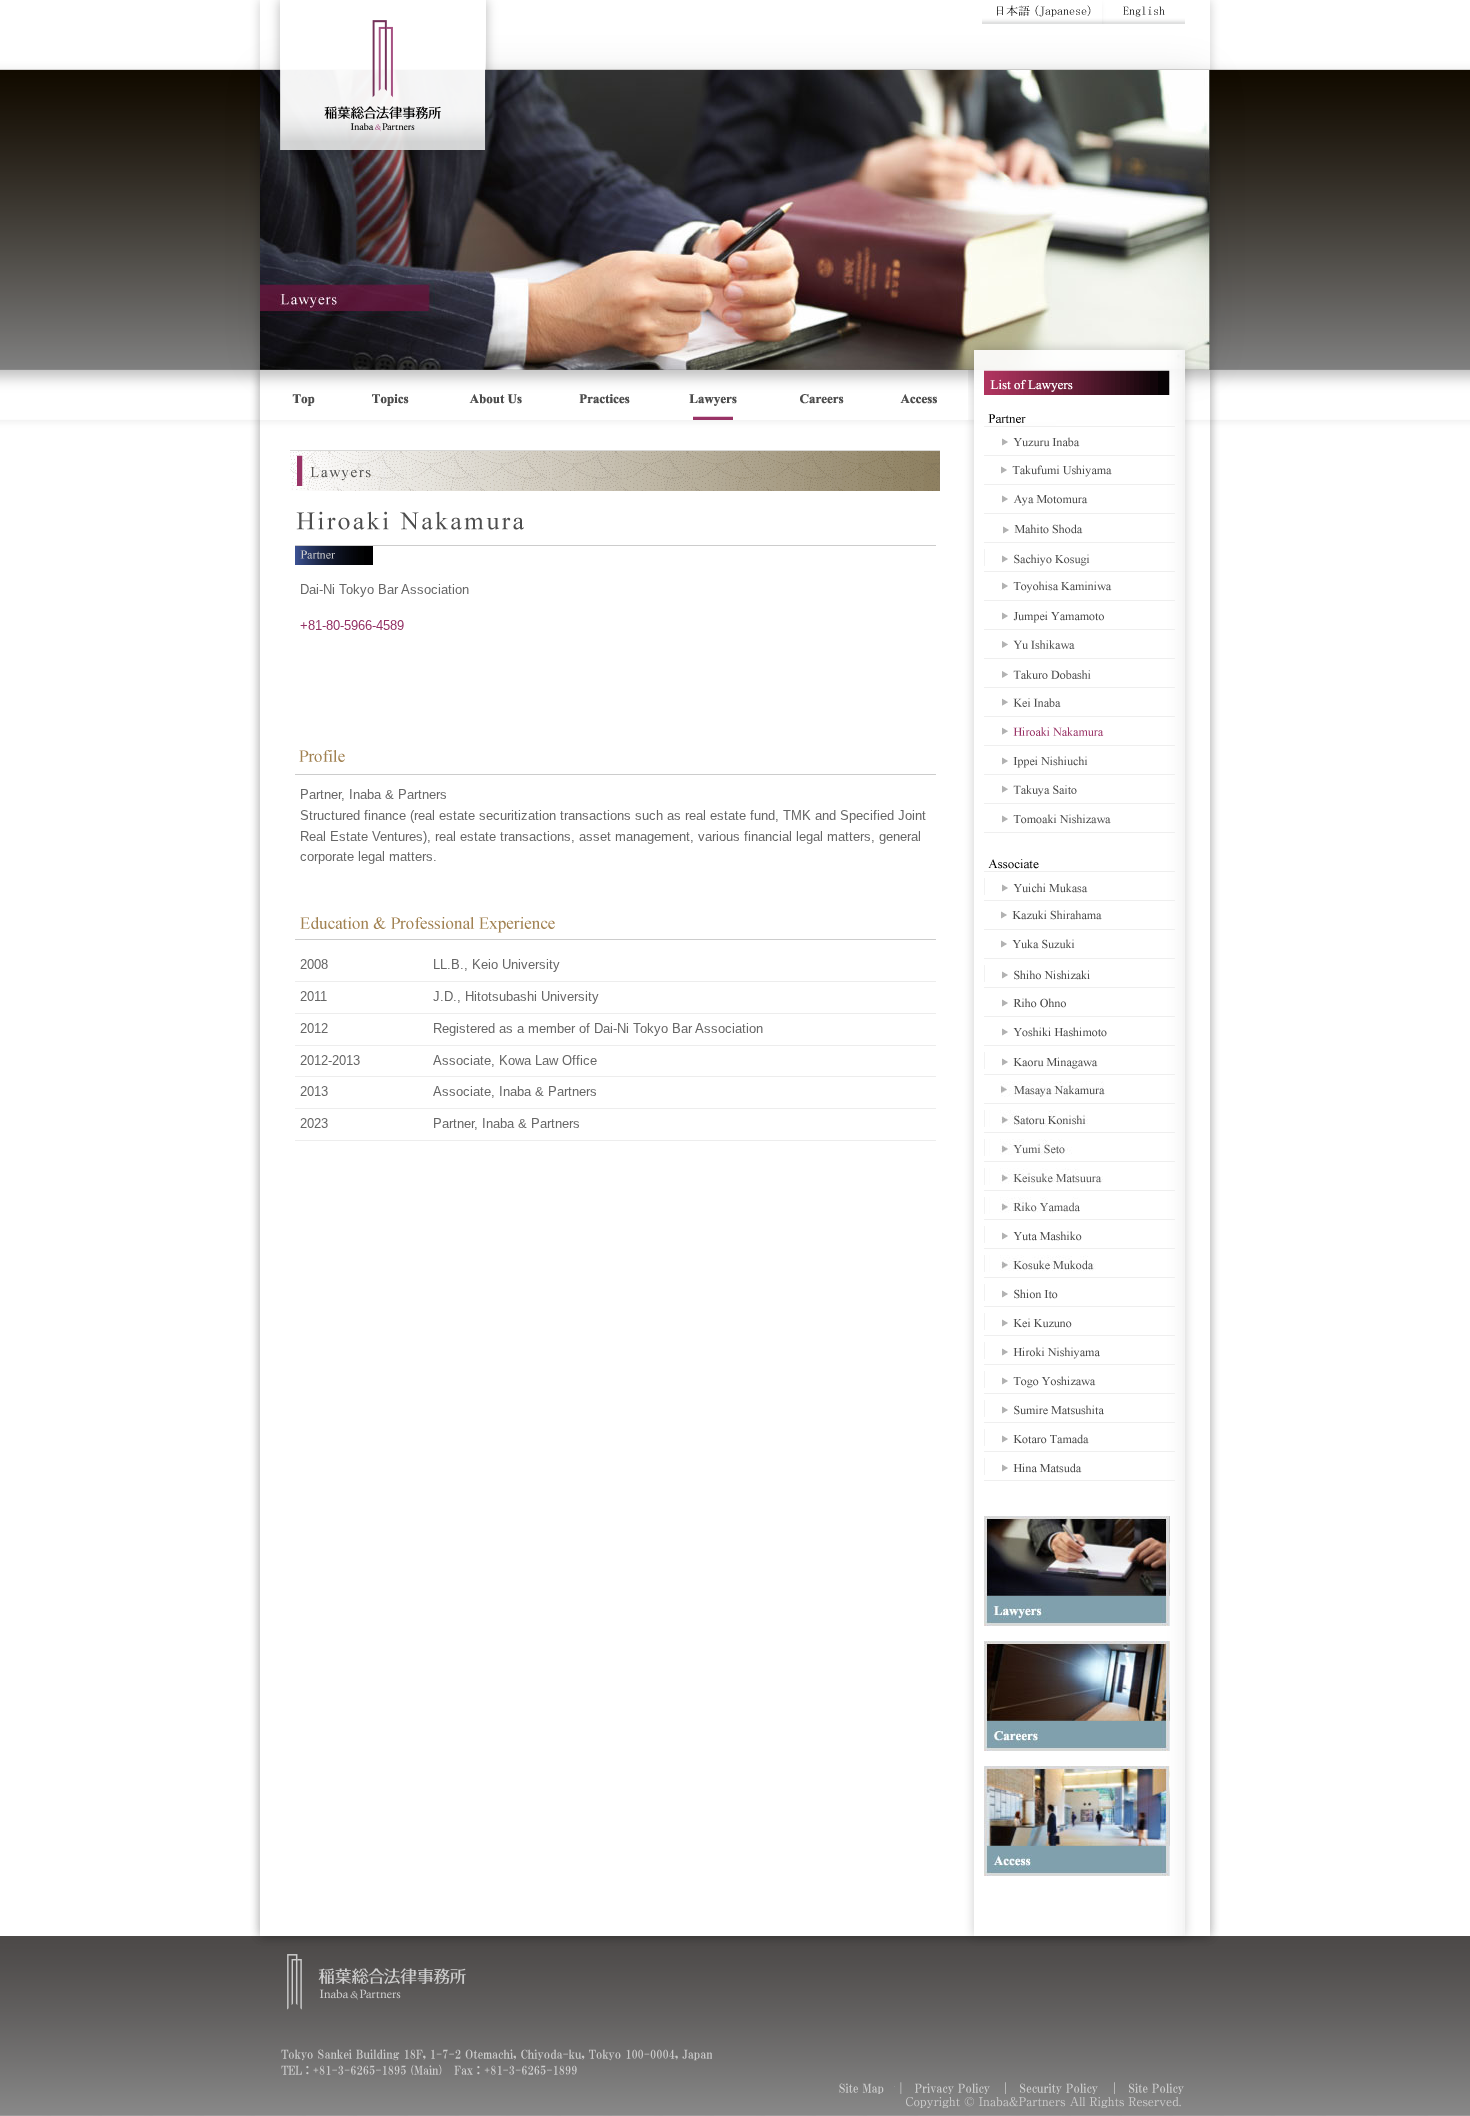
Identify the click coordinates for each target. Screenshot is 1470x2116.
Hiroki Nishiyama (1079, 1350)
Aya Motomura (1079, 499)
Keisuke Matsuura (1079, 1176)
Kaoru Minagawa (1079, 1060)
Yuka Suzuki (1079, 944)
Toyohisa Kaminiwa (1079, 586)
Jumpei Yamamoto (1079, 615)
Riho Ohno (1079, 1002)
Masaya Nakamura (1079, 1089)
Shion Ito (1079, 1292)
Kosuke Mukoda (1079, 1263)
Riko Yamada (1079, 1205)
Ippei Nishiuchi (1079, 760)
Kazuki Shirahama (1079, 915)
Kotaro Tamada (1079, 1437)
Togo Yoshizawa (1079, 1379)
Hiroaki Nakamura (1079, 731)
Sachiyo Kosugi (1079, 557)
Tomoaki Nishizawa (1079, 818)
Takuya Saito (1079, 789)
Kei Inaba (1079, 702)
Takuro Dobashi (1079, 673)
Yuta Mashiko (1079, 1234)
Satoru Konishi (1079, 1118)
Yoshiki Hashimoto (1079, 1031)
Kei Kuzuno (1079, 1321)
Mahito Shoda (1079, 528)
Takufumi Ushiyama (1079, 470)
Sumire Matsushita (1079, 1408)
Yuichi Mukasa (1079, 886)
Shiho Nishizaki (1079, 973)
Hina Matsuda (1079, 1466)
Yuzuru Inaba (1079, 441)
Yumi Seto (1079, 1147)
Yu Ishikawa (1079, 644)
